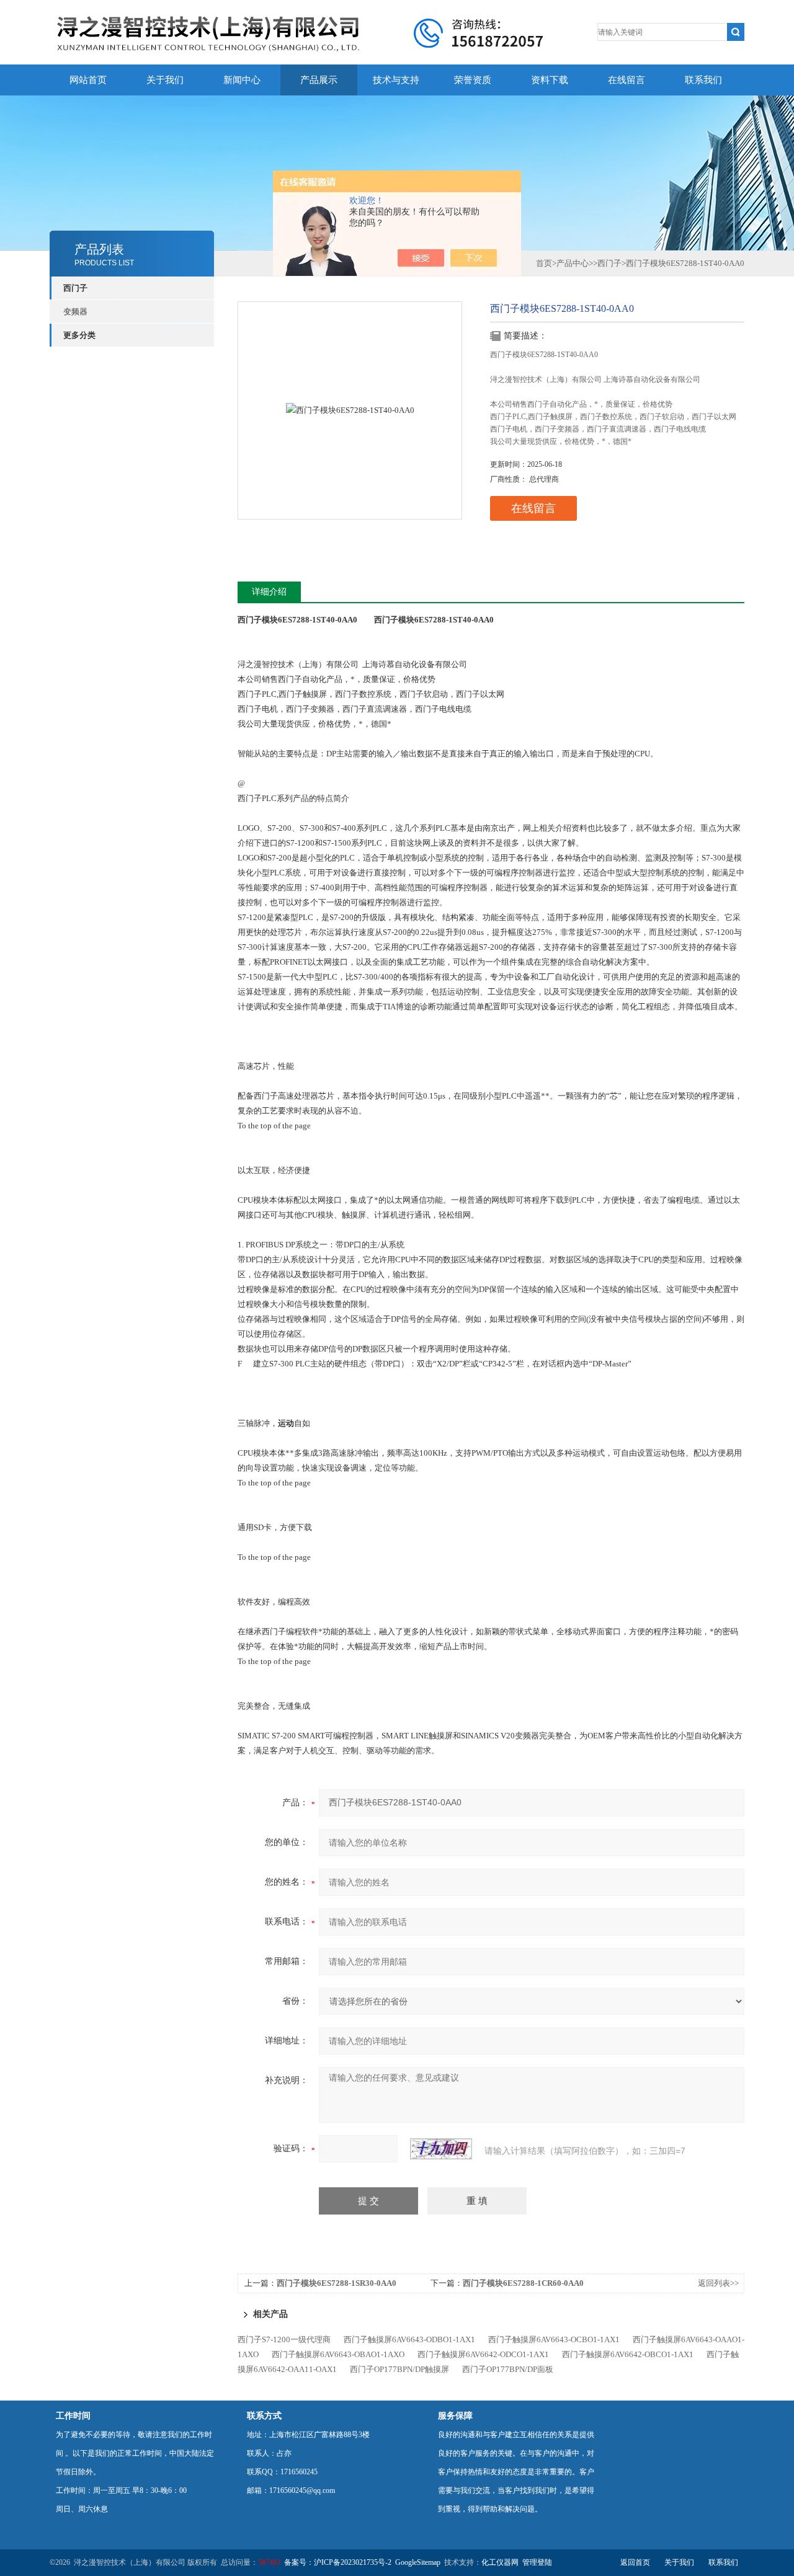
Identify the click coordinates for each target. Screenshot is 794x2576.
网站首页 (88, 80)
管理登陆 (537, 2562)
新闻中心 (242, 80)
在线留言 (627, 80)
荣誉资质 (473, 80)
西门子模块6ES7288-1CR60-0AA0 (523, 2283)
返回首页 (635, 2562)
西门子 (75, 288)
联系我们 (703, 80)
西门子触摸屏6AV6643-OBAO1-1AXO (338, 2354)
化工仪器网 (500, 2562)
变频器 (75, 312)
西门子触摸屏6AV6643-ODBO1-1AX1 (409, 2339)
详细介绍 (269, 592)
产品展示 (319, 80)
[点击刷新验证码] (441, 2149)
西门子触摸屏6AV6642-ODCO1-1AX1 (483, 2354)
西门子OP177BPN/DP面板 (508, 2369)
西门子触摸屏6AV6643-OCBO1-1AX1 (554, 2339)
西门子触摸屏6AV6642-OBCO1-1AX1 (628, 2354)
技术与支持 (396, 80)
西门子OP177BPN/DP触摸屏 (399, 2369)
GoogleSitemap (418, 2562)
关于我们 (165, 80)
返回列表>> (718, 2283)
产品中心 (573, 263)
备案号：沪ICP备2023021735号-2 (338, 2562)
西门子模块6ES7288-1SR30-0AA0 (337, 2283)
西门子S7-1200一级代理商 (284, 2339)
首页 (544, 263)
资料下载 (550, 80)
